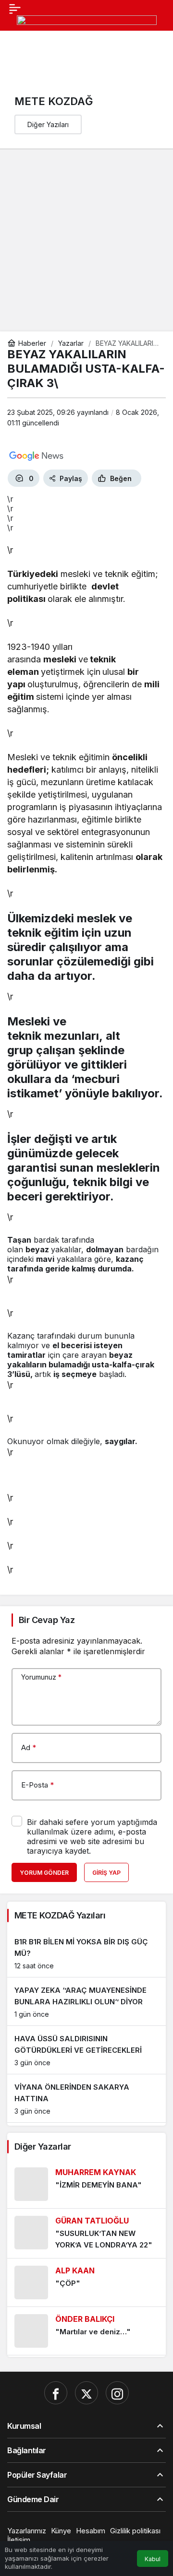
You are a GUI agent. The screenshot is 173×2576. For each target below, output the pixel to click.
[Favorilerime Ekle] (153, 478)
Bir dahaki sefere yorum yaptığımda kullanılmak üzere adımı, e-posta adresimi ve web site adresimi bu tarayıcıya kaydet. (92, 1836)
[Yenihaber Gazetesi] (87, 29)
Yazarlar (71, 343)
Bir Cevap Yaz (47, 1620)
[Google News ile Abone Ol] (37, 456)
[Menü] (15, 8)
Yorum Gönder (44, 1873)
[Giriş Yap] (31, 52)
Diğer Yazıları (48, 124)
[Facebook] (56, 2393)
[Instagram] (117, 2393)
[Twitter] (86, 2393)
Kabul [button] (153, 2559)
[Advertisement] (86, 240)
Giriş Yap (106, 1873)
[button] (12, 52)
